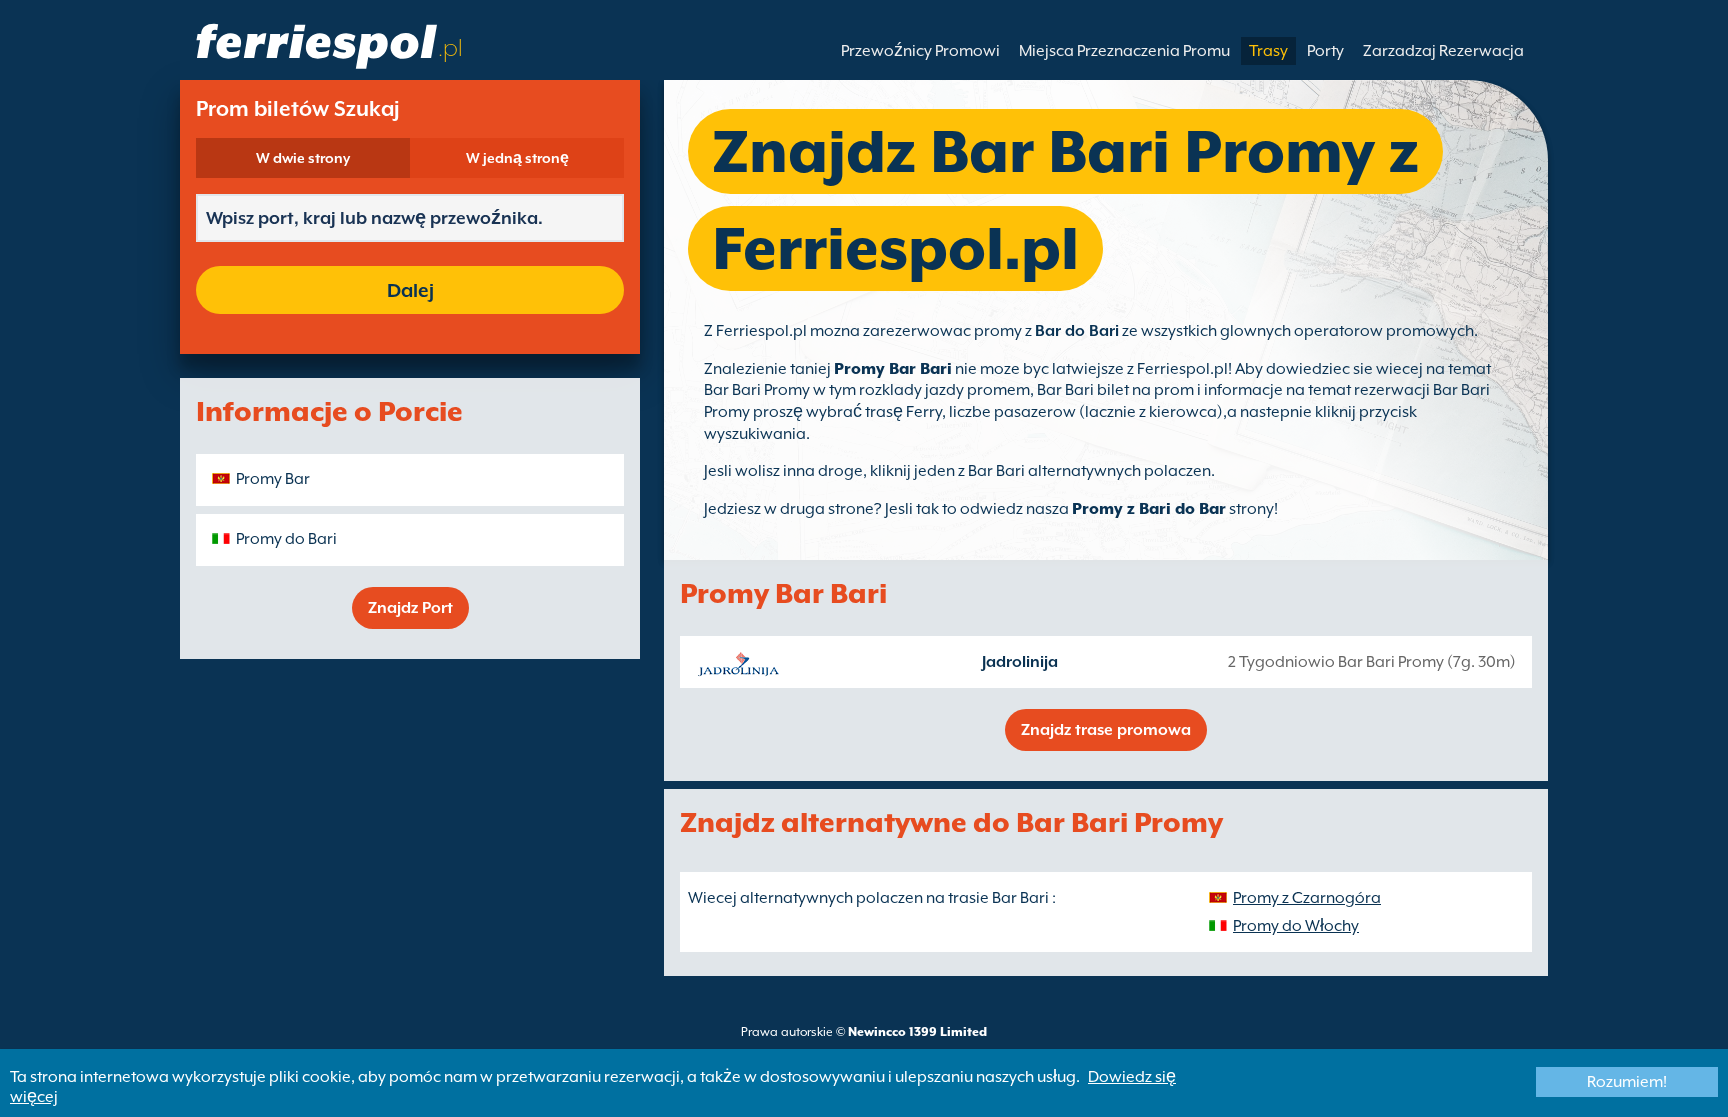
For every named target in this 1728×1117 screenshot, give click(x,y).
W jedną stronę (517, 158)
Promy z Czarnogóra (1307, 898)
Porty (1325, 51)
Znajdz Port (410, 608)
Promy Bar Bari (893, 369)
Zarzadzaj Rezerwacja (1443, 51)
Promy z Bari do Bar (1149, 509)
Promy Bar (273, 479)
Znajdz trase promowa (1106, 730)
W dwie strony (303, 158)
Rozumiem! (1627, 1082)
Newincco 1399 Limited (917, 1032)
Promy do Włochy (1296, 926)
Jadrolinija (1020, 662)
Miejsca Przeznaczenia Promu (1124, 51)
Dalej (410, 290)
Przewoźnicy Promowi (920, 51)
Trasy (1268, 51)
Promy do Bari (286, 539)
